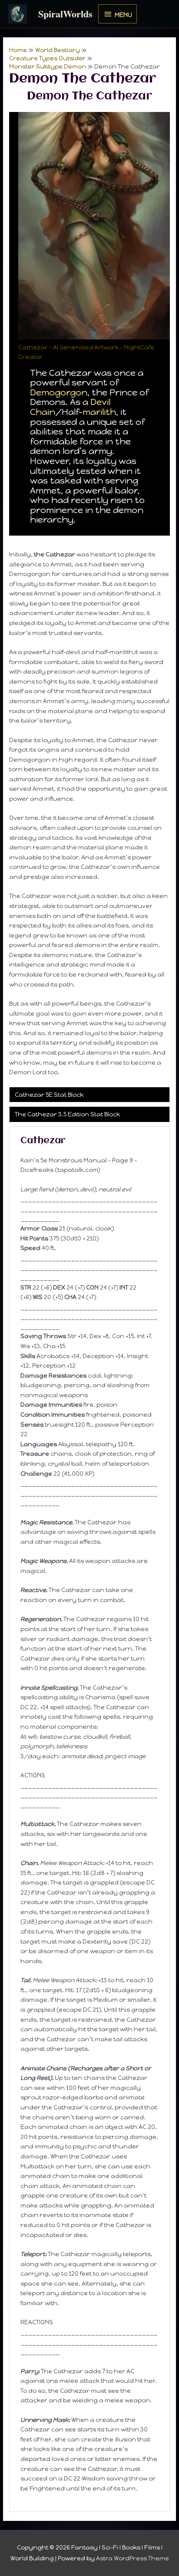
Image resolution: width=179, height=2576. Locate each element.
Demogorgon (59, 392)
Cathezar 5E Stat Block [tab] (49, 1095)
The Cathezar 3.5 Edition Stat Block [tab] (67, 1114)
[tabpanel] (89, 1819)
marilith (99, 412)
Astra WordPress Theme (133, 2558)
